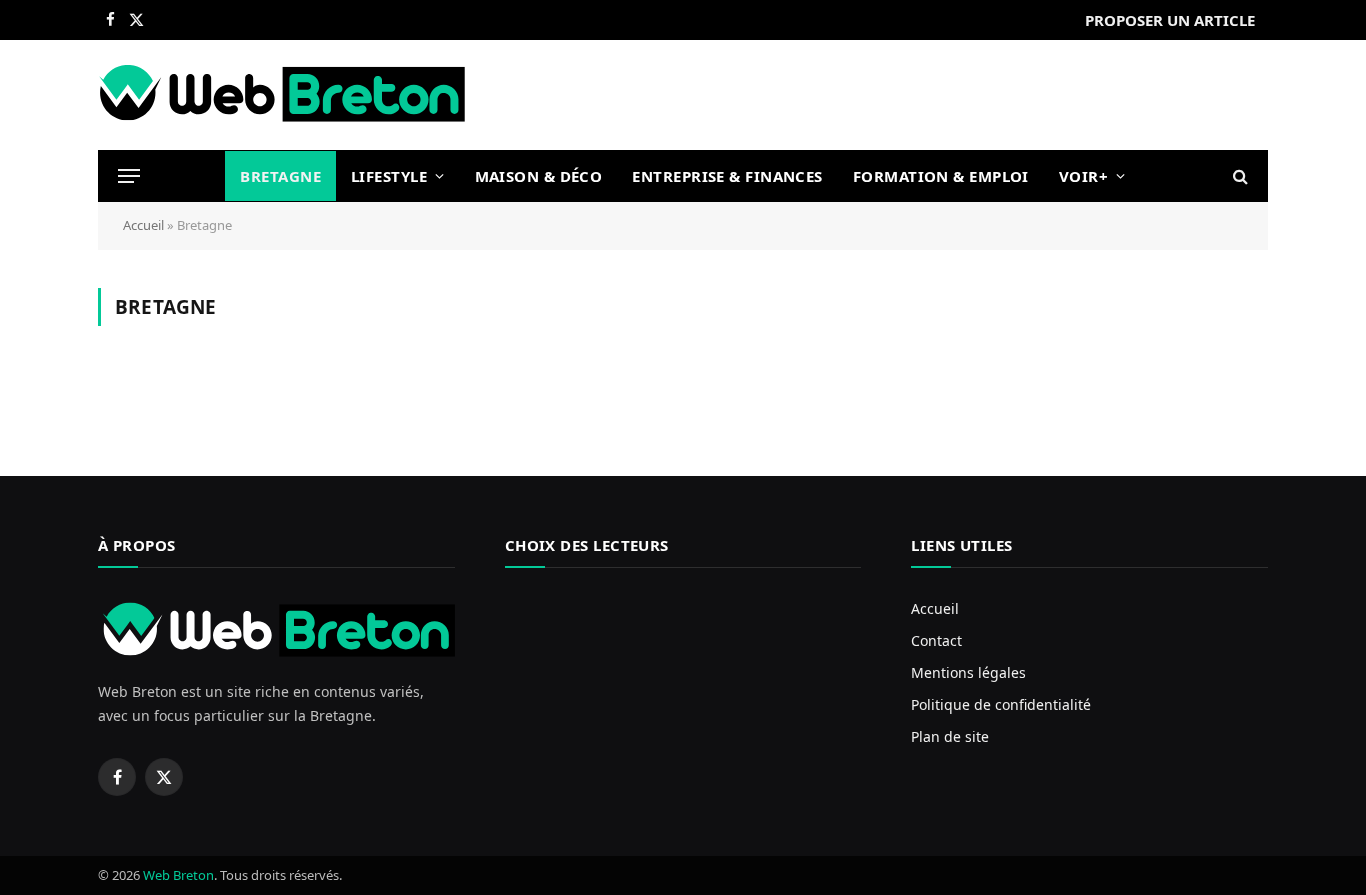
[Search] (1238, 176)
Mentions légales (968, 672)
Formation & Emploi (941, 176)
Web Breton (178, 875)
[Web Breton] (282, 95)
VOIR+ (1083, 176)
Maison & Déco (539, 176)
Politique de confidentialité (1001, 704)
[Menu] (129, 176)
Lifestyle (389, 176)
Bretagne (280, 176)
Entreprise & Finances (727, 176)
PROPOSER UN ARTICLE (1170, 20)
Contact (936, 640)
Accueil (143, 225)
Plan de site (950, 736)
